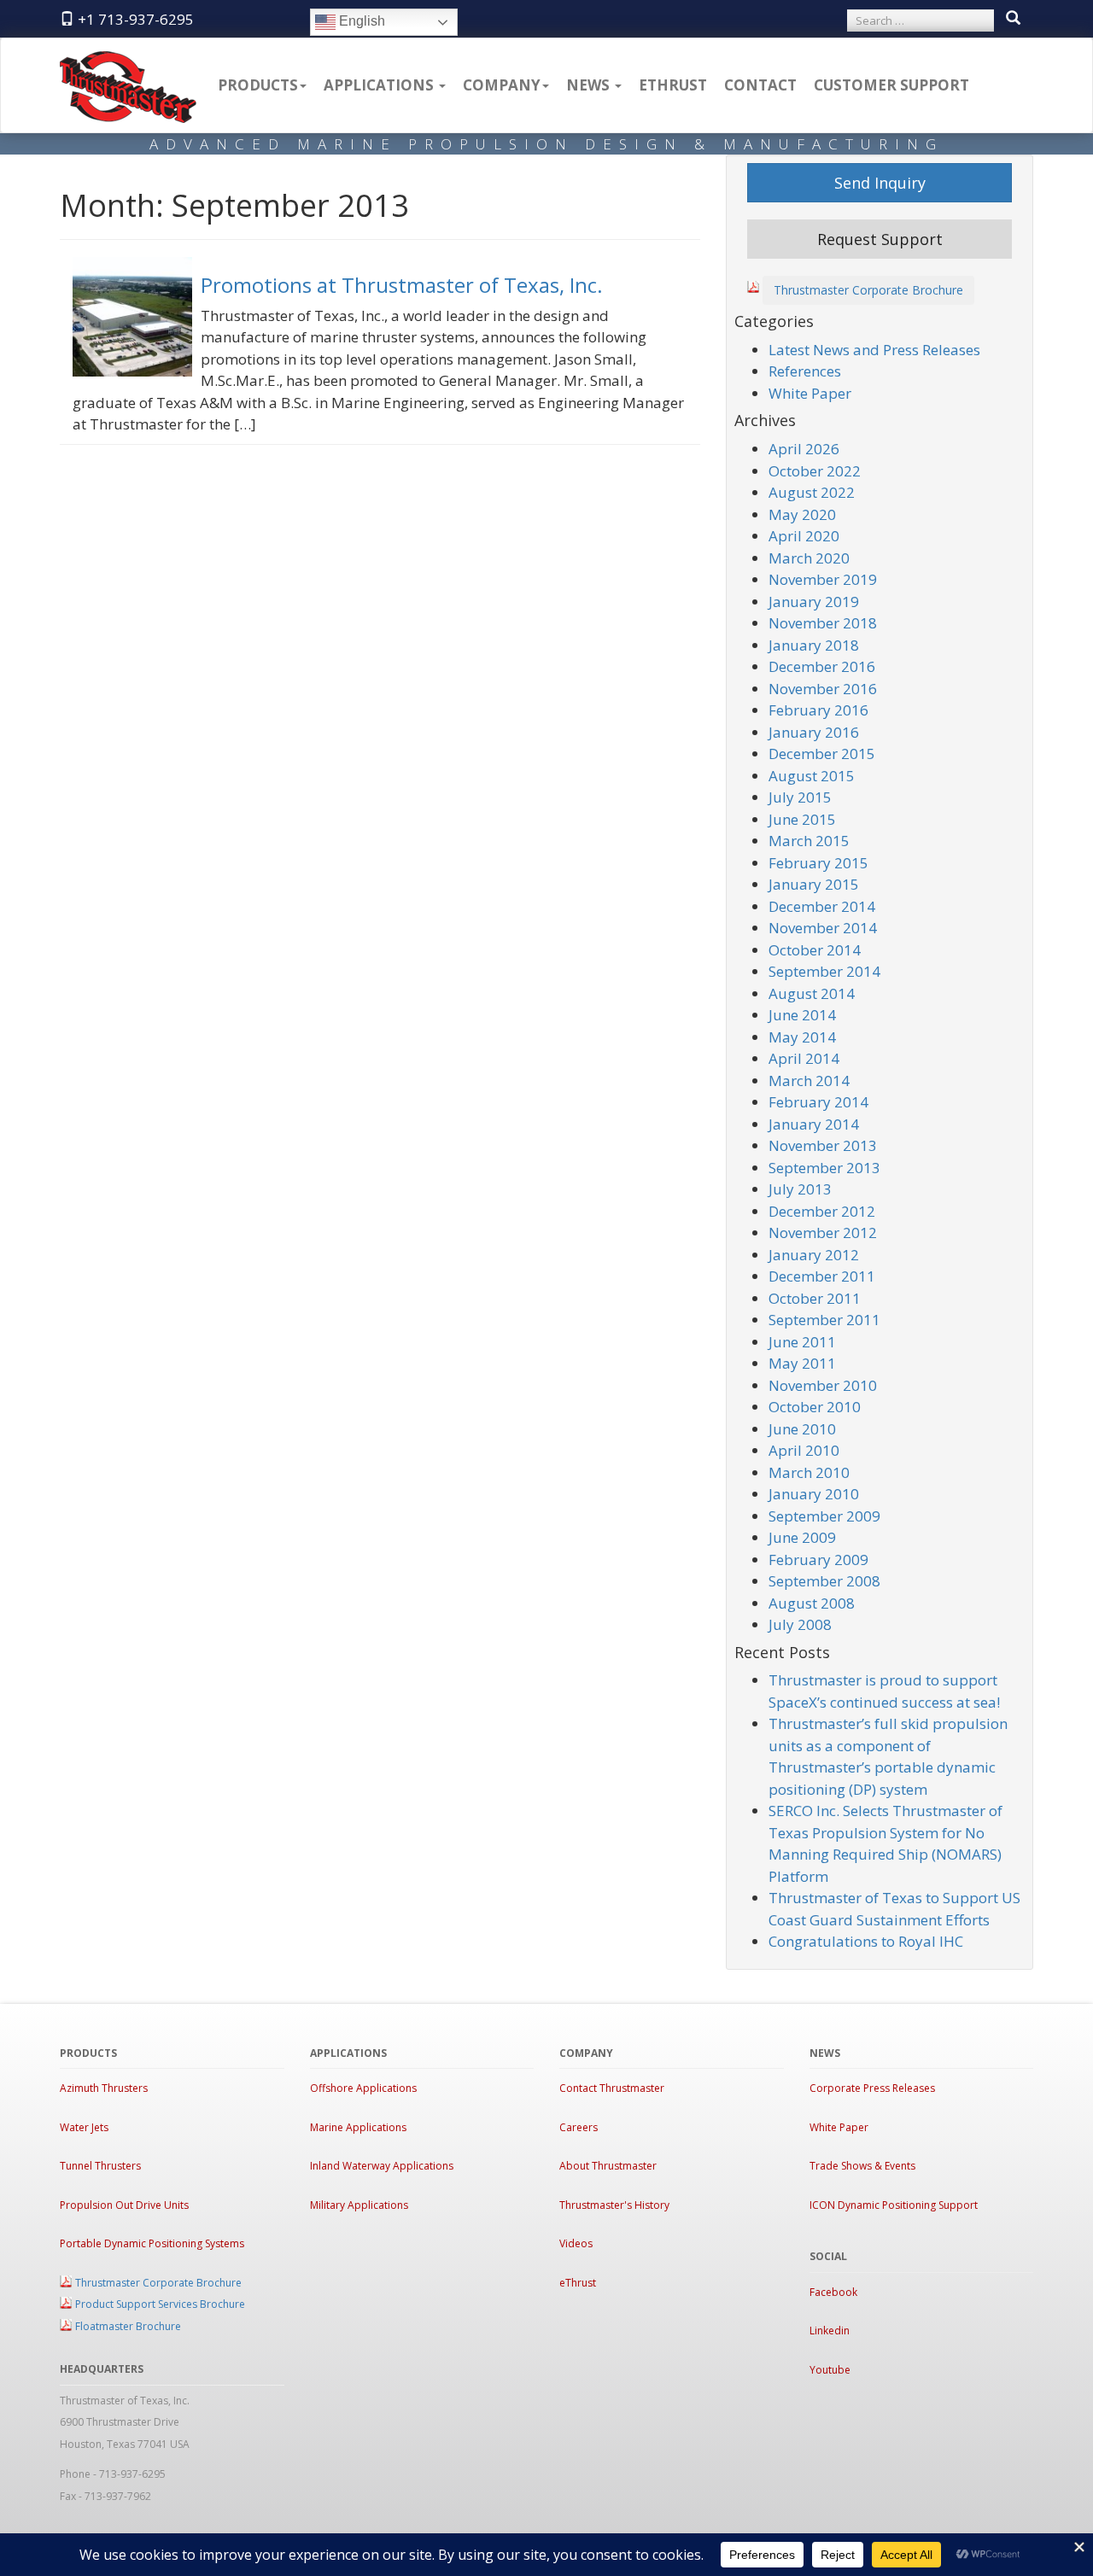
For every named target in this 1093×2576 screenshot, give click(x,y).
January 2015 (814, 884)
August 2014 (812, 993)
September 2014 (824, 971)
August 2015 (812, 776)
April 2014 (804, 1058)
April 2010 (804, 1450)
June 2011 (802, 1342)
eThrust (673, 85)
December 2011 (822, 1276)
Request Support (880, 239)
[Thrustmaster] (128, 60)
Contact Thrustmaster (612, 2088)
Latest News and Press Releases (874, 350)
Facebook (833, 2292)
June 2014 (802, 1015)
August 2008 (812, 1603)
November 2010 (823, 1385)
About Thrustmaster (608, 2166)
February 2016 (818, 710)
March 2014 (809, 1081)
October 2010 (815, 1407)
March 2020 (809, 558)
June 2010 (802, 1429)
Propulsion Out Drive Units (124, 2205)
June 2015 (802, 819)
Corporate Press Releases (872, 2088)
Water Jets (84, 2127)
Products (258, 85)
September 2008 (824, 1581)
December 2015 (822, 754)
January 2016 (814, 732)
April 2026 (804, 449)
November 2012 (823, 1233)
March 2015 (809, 841)
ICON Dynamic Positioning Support (894, 2205)
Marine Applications (358, 2127)
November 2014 (823, 928)
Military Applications (359, 2205)
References (805, 371)
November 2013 (823, 1145)
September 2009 (824, 1516)
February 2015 (818, 863)
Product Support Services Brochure (160, 2304)
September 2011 (824, 1320)
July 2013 (800, 1189)
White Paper (810, 393)
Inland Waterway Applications (382, 2166)
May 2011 (802, 1363)
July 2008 (800, 1624)
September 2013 (824, 1168)
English (360, 21)
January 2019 (814, 602)
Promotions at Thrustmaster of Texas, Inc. (402, 285)
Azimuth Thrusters (104, 2088)
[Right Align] (1013, 19)
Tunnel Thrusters (100, 2166)
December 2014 (822, 906)
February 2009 (818, 1560)
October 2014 (815, 950)
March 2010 (809, 1472)
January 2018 (814, 645)
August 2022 (812, 492)
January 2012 (814, 1255)
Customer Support (891, 85)
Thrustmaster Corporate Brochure (868, 290)
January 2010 (814, 1494)
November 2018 (823, 623)
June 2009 (802, 1537)
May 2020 (802, 514)
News (590, 85)
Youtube (830, 2370)
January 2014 (814, 1124)
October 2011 (815, 1298)
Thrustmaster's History (614, 2205)
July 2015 (800, 797)
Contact (760, 85)
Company (502, 85)
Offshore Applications (363, 2088)
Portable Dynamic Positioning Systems (152, 2243)
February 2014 (818, 1102)
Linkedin (830, 2331)
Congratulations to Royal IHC (866, 1941)
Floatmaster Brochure (128, 2326)
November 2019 (823, 579)
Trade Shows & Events (862, 2166)
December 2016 (822, 666)
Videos (576, 2243)
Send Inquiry (880, 183)
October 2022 (815, 471)
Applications (380, 85)
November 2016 (823, 689)
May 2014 (802, 1037)
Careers (579, 2127)
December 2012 (822, 1211)
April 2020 (804, 536)
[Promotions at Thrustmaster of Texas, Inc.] (137, 321)
